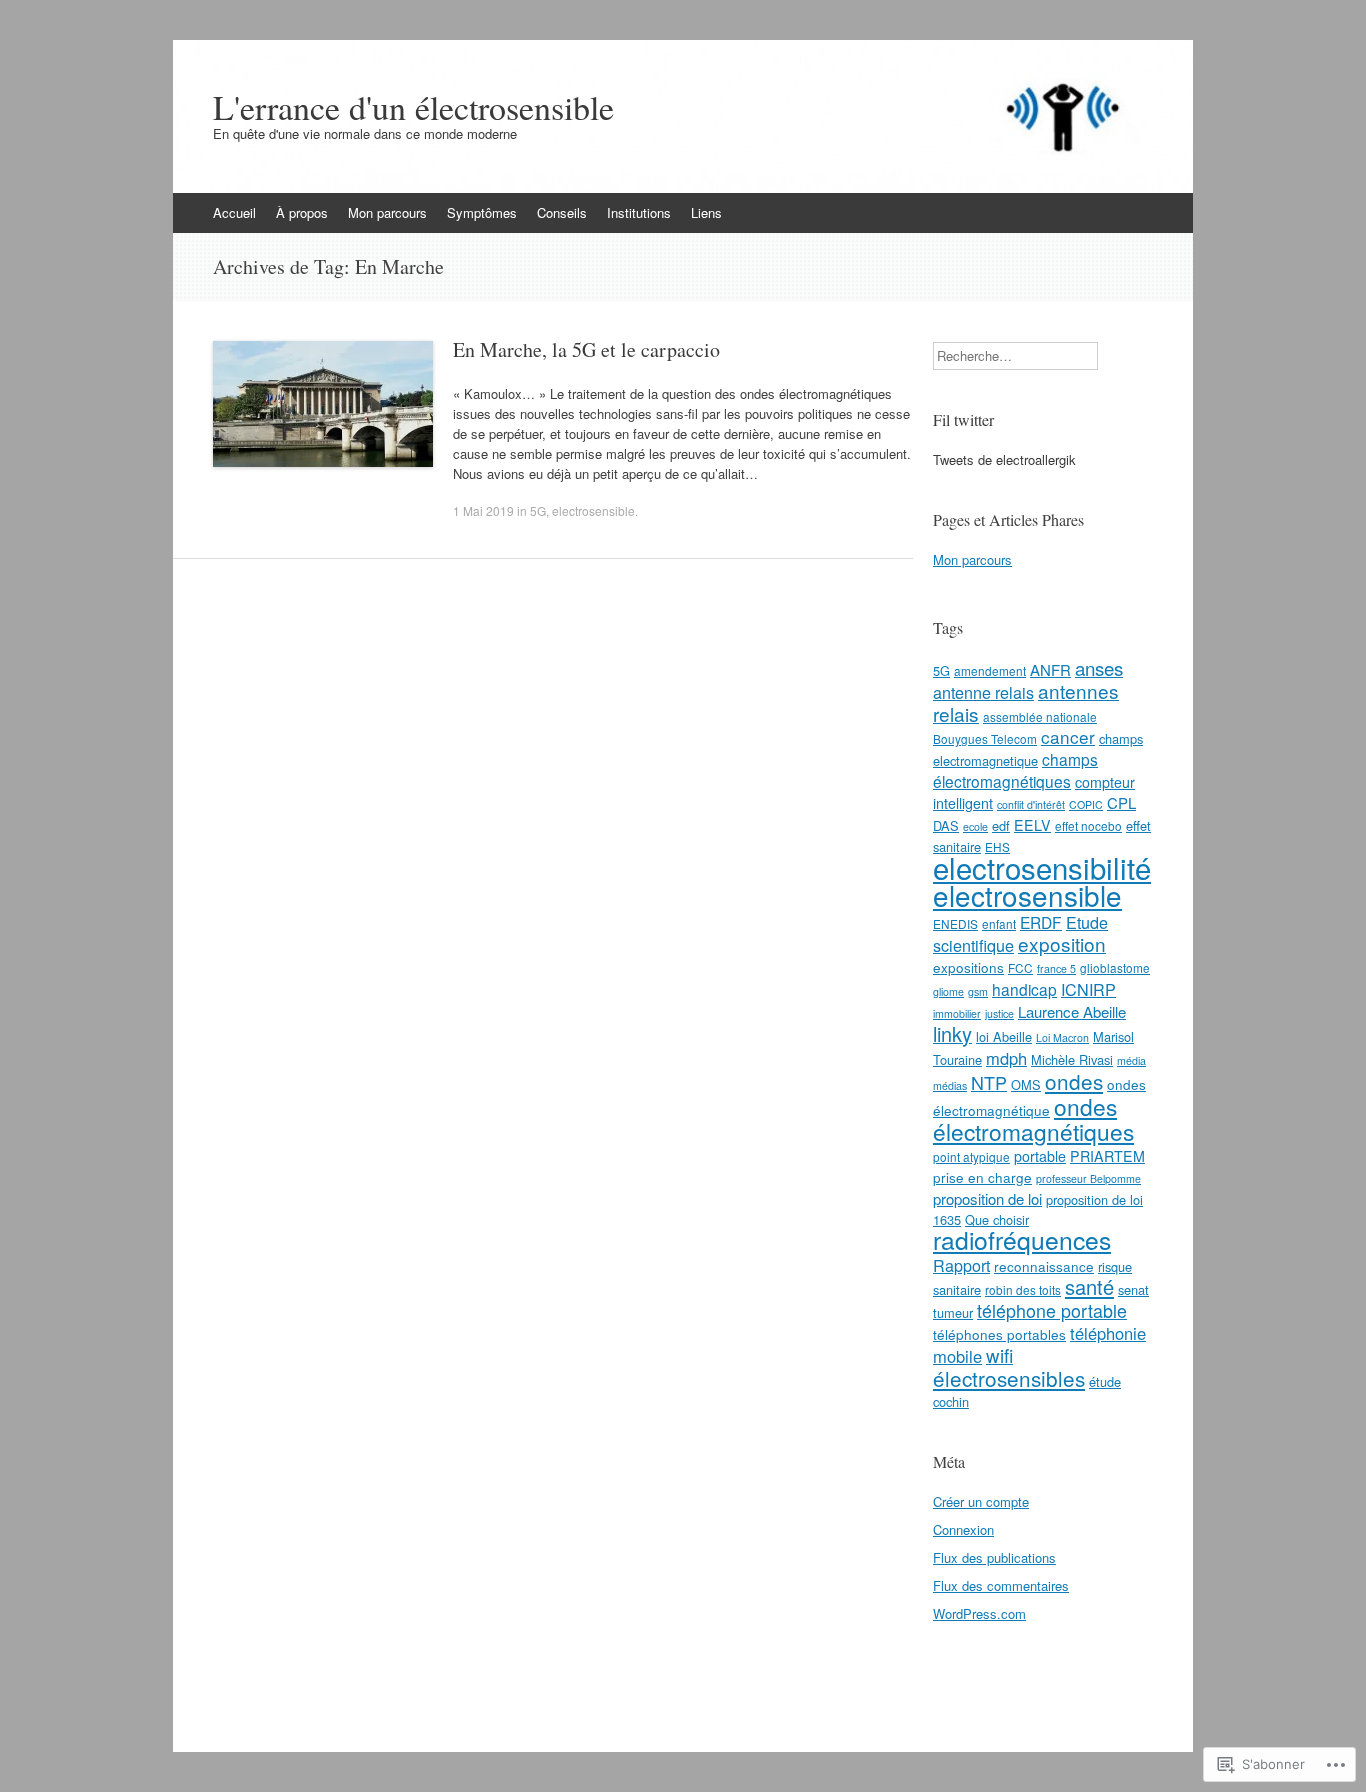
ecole (975, 826)
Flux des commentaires (1001, 1585)
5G (538, 510)
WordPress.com (979, 1613)
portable (1040, 1156)
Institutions (639, 212)
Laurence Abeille (1072, 1011)
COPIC (1086, 804)
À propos (302, 212)
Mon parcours (387, 212)
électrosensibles (1009, 1378)
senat (1133, 1289)
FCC (1020, 967)
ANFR (1050, 669)
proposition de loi (987, 1198)
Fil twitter (963, 419)
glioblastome (1115, 967)
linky (952, 1033)
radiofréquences (1022, 1239)
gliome (948, 991)
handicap (1024, 989)
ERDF (1041, 922)
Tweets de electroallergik (1004, 459)
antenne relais (983, 692)
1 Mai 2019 (483, 510)
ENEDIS (955, 923)
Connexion (963, 1529)
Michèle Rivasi (1072, 1059)
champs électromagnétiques (1015, 770)
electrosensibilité (1042, 867)
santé (1089, 1286)
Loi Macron (1062, 1037)
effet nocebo (1088, 825)
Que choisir (997, 1219)
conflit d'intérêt (1031, 804)
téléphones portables (999, 1334)
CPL (1121, 802)
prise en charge (982, 1177)
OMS (1026, 1084)
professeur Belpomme (1088, 1178)
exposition (1062, 943)
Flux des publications (994, 1557)
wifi (999, 1354)
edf (1001, 825)
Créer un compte (981, 1501)
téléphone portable (1052, 1310)
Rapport (961, 1265)
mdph (1006, 1058)
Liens (706, 212)
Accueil (234, 212)
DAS (946, 825)
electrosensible (593, 510)
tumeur (953, 1312)
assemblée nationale (1040, 716)
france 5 (1056, 968)
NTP (989, 1082)
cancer (1068, 736)
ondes (1074, 1081)
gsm (978, 991)
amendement (990, 670)
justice (999, 1013)
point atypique (971, 1156)
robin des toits (1023, 1289)
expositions (968, 967)
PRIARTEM (1107, 1156)
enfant (999, 923)
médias (950, 1085)
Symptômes (482, 212)
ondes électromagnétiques (1033, 1118)
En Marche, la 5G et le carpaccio (586, 349)
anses (1099, 667)
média (1131, 1060)
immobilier (957, 1013)
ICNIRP (1088, 989)
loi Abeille (1004, 1036)
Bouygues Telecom (985, 738)
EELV (1032, 825)
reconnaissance (1044, 1266)
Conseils (562, 212)
